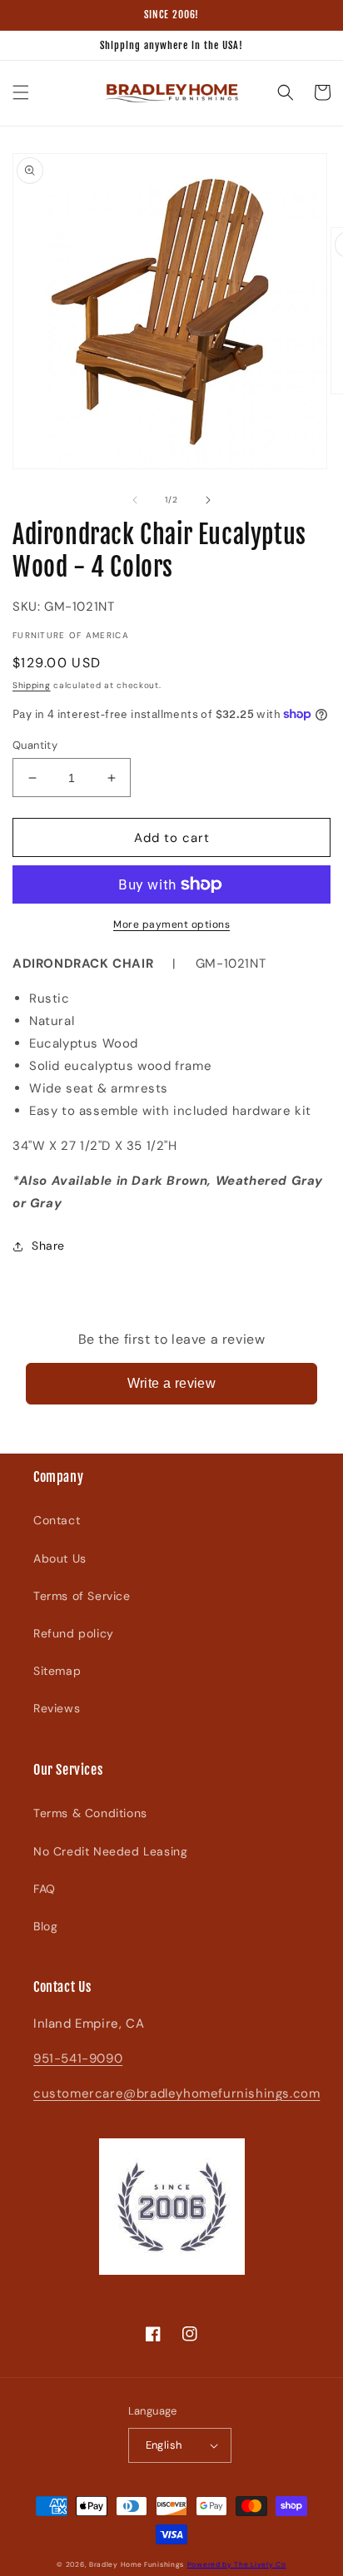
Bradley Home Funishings (137, 2565)
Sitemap (57, 1671)
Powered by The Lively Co (237, 2565)
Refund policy (74, 1633)
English (164, 2445)
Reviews (57, 1708)
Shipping (32, 685)
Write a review (172, 1383)
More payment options (171, 924)
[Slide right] (208, 500)
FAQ (45, 1889)
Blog (45, 1926)
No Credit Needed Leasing (110, 1851)
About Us (60, 1558)
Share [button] (48, 1246)
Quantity (35, 745)
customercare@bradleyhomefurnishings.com (176, 2093)
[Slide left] (135, 500)
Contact (57, 1520)
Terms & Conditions (90, 1813)
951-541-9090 (78, 2058)
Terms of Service (82, 1596)
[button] (21, 92)
